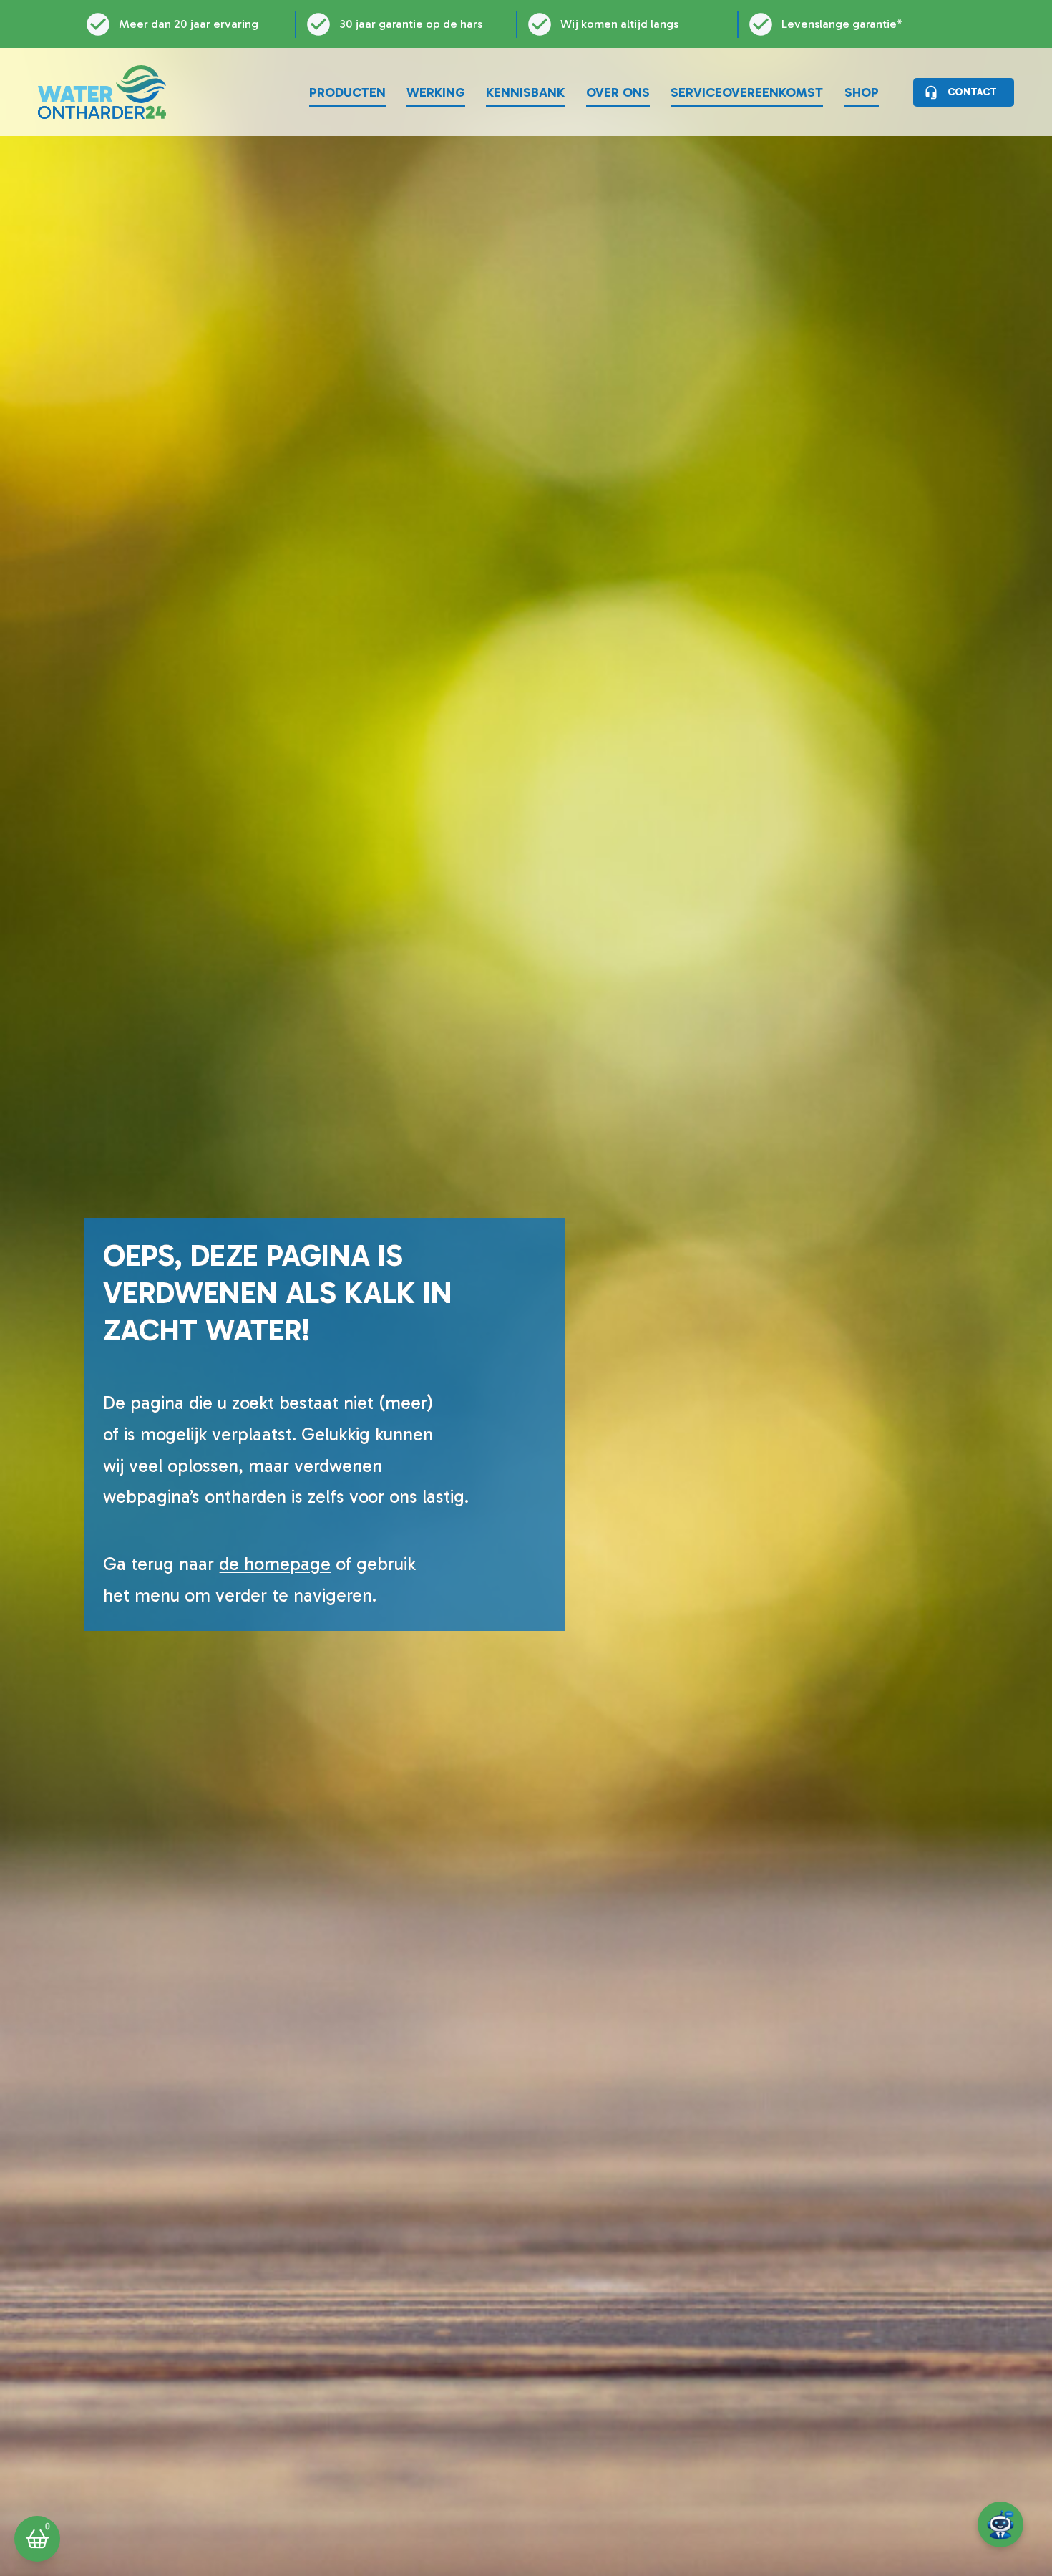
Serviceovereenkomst (747, 92)
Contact (972, 92)
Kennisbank (525, 92)
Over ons (618, 92)
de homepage (275, 1564)
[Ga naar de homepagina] (102, 92)
